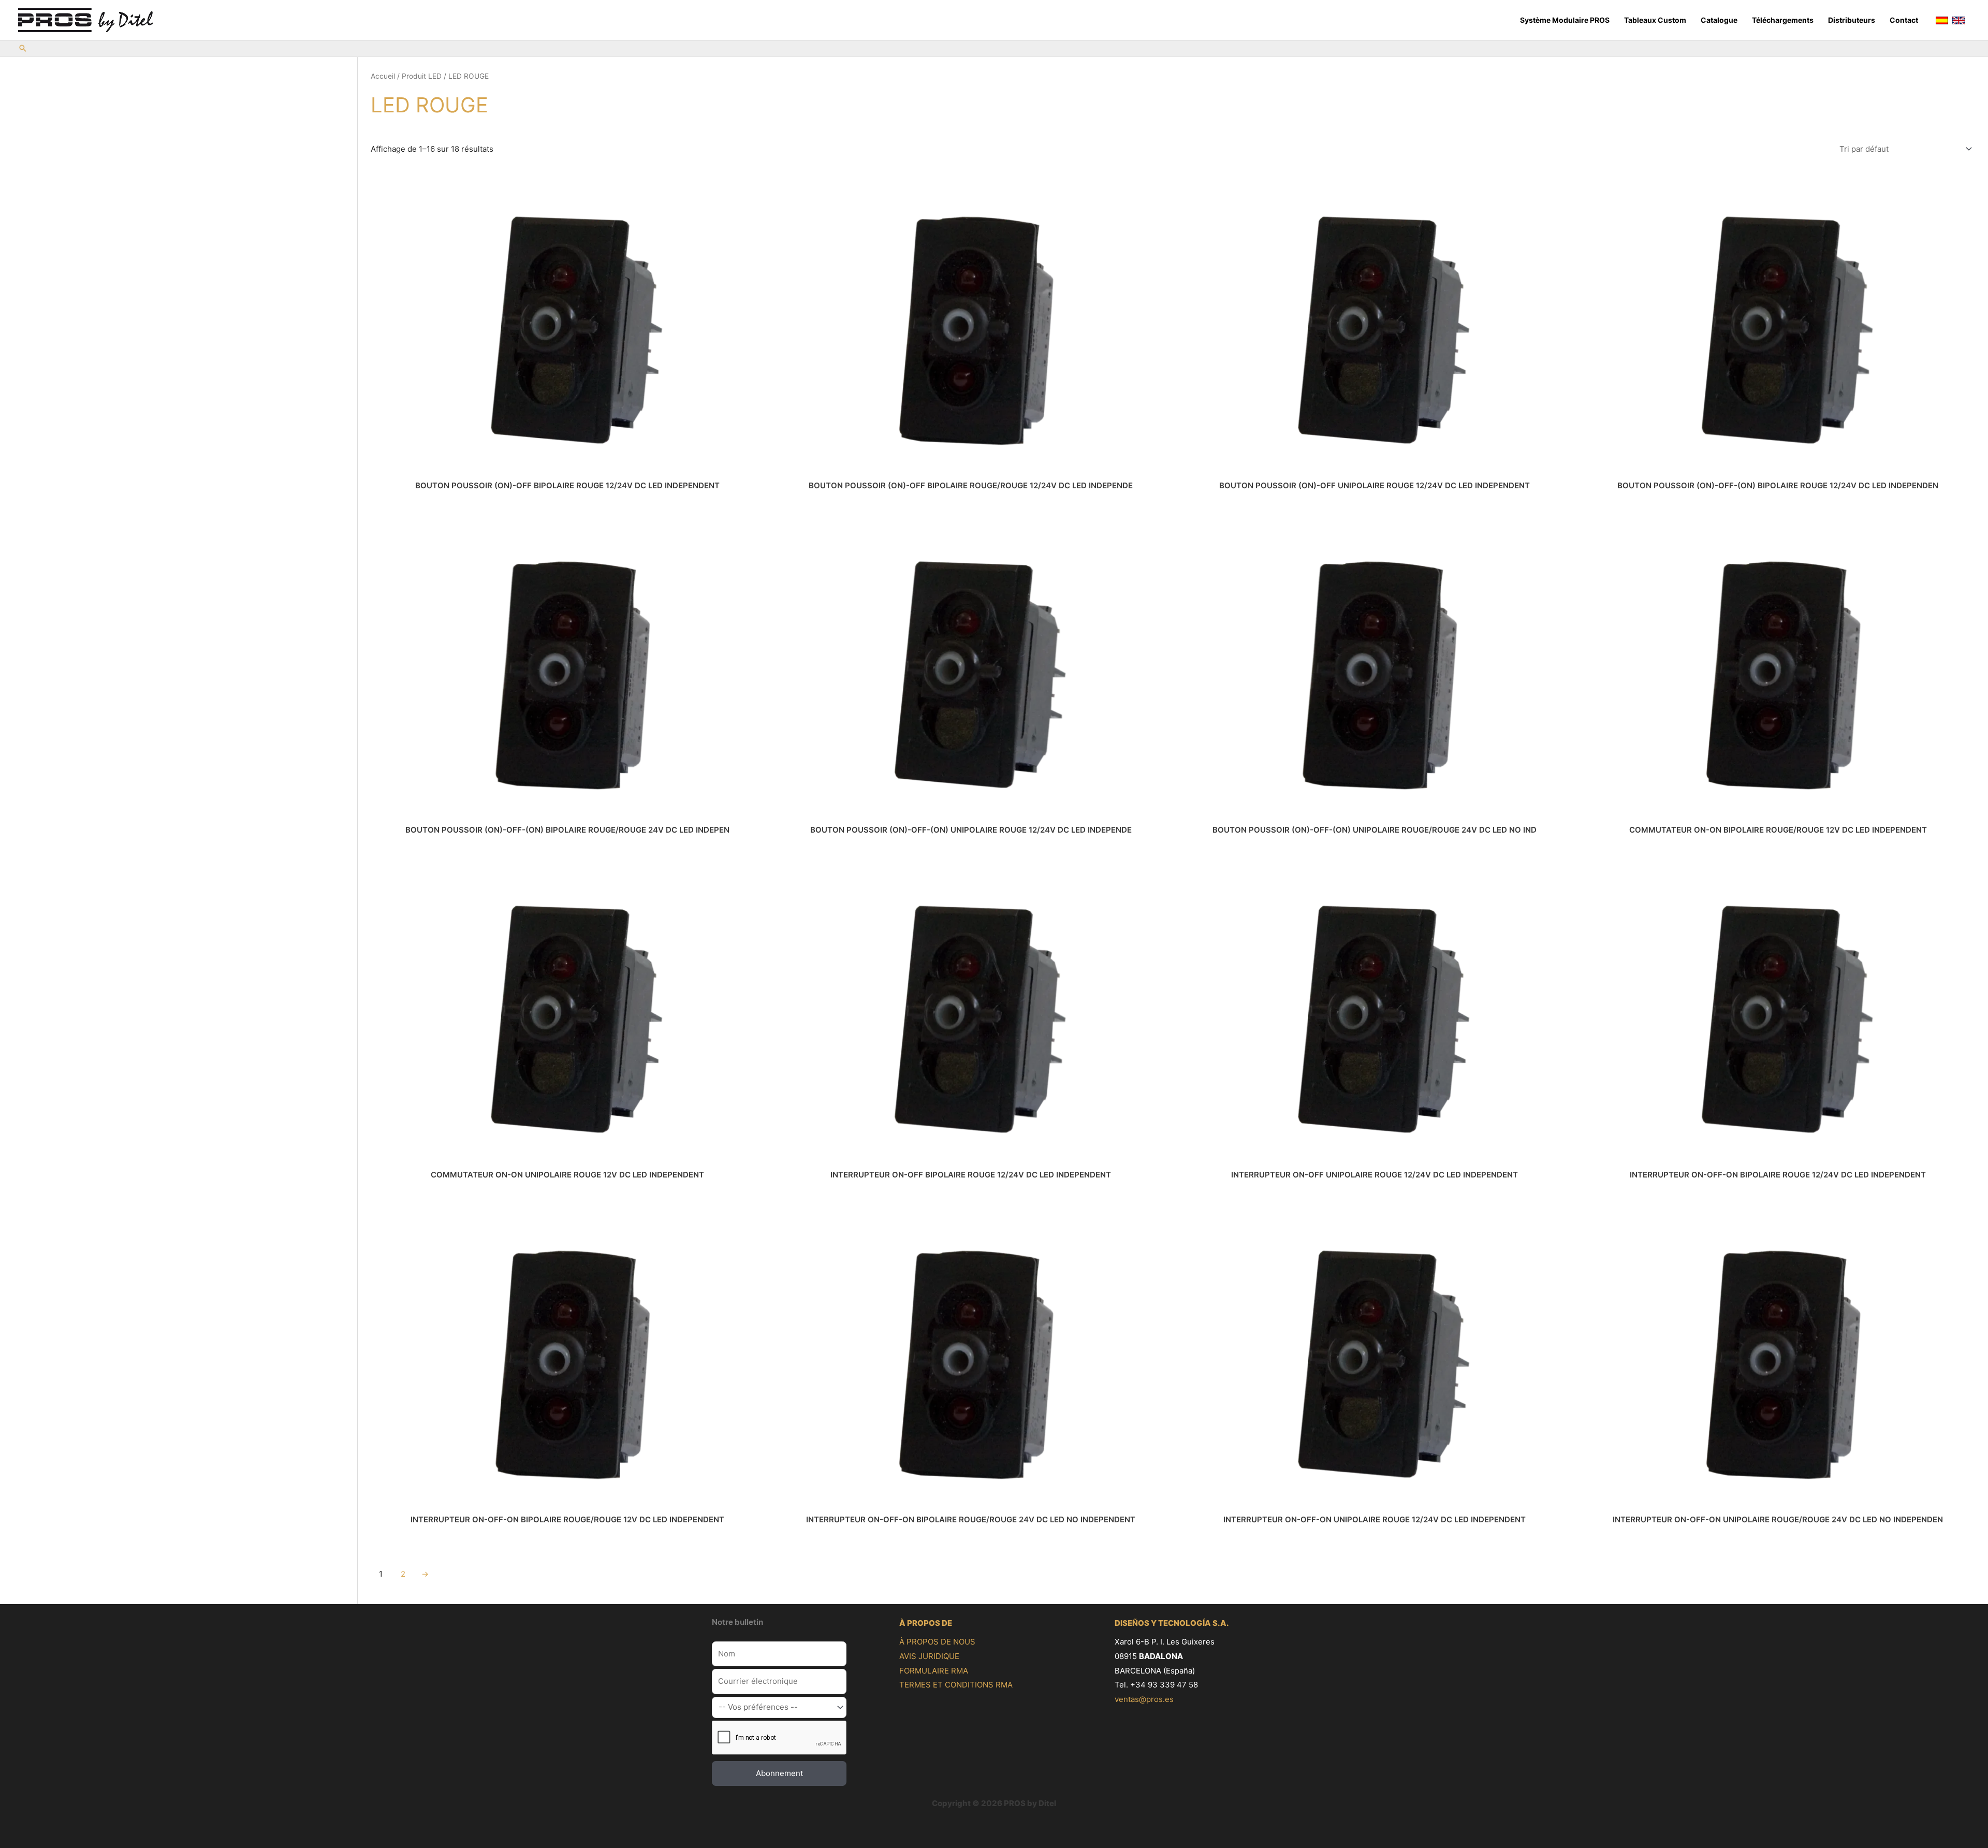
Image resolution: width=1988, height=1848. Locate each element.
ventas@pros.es (1144, 1699)
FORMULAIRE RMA (934, 1671)
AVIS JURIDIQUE (929, 1656)
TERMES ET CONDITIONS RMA (956, 1685)
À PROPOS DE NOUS (937, 1642)
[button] (23, 49)
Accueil (383, 76)
